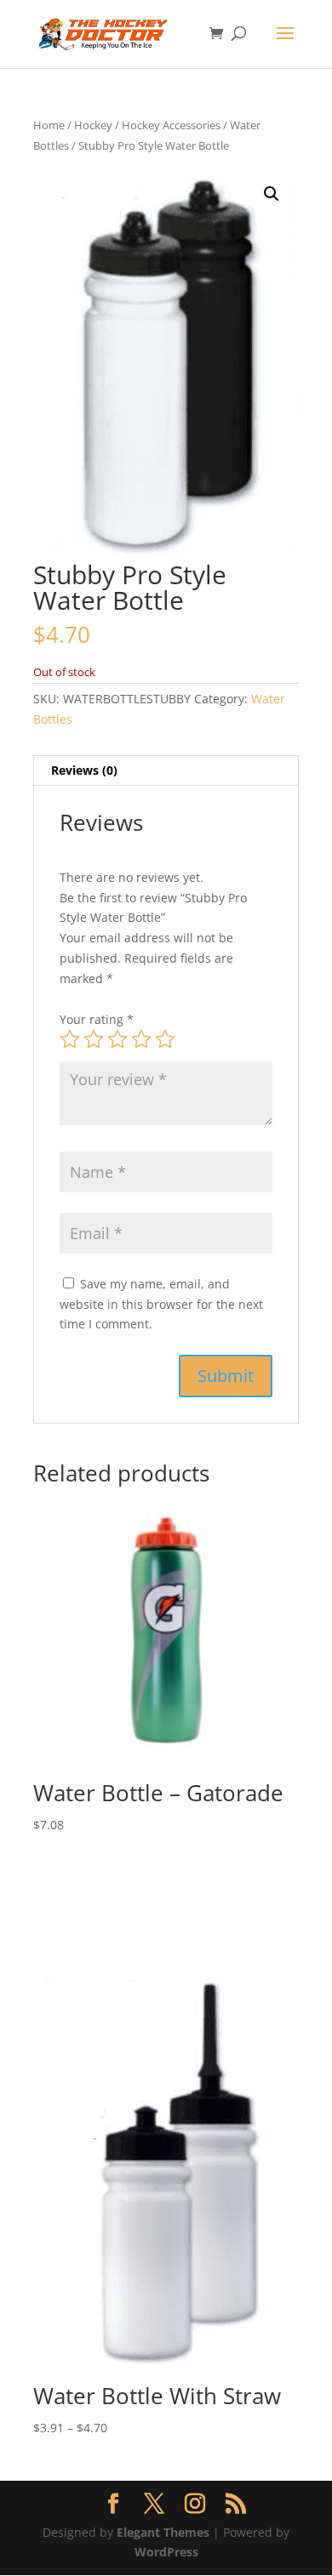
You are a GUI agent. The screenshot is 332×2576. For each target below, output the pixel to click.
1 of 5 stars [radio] (70, 1039)
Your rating (97, 1019)
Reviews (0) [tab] (84, 770)
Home (49, 125)
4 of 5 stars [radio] (141, 1039)
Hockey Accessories (171, 125)
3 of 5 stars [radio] (117, 1039)
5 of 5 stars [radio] (165, 1039)
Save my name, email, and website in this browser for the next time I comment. (161, 1304)
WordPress (166, 2552)
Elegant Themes (163, 2532)
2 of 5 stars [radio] (94, 1039)
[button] (272, 194)
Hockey (93, 125)
